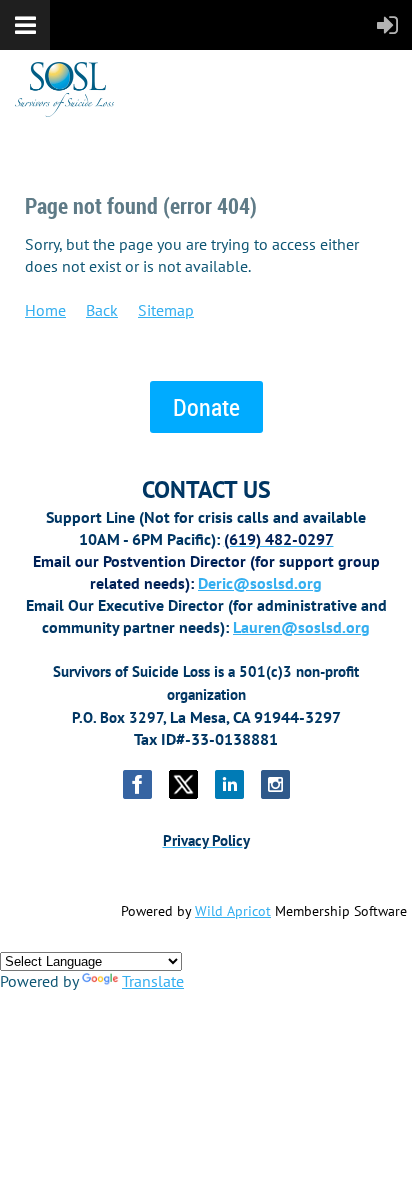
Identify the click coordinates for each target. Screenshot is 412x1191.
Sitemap (166, 310)
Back (102, 310)
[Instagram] (275, 784)
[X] (183, 784)
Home (45, 310)
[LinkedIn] (229, 784)
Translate (153, 981)
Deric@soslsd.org (260, 583)
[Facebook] (137, 784)
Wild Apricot (233, 911)
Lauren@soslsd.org (301, 627)
